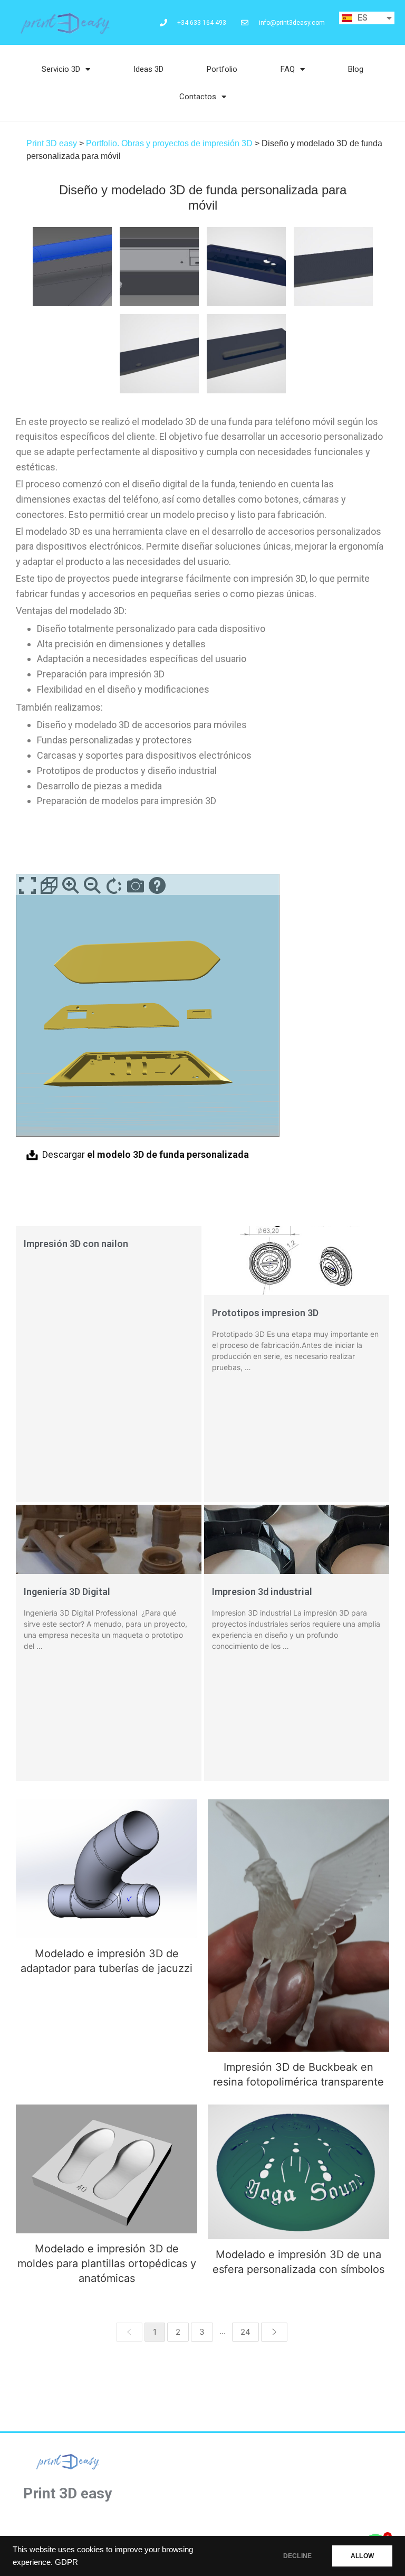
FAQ (288, 69)
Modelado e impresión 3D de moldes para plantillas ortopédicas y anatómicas (107, 2169)
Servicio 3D (61, 69)
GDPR (66, 2562)
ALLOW (362, 2556)
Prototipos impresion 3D (265, 1313)
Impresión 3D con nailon (76, 1244)
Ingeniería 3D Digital (67, 1592)
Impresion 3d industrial (262, 1592)
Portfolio (222, 69)
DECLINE (297, 2556)
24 (245, 2332)
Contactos (198, 97)
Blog (356, 69)
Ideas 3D (148, 69)
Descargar (146, 1154)
